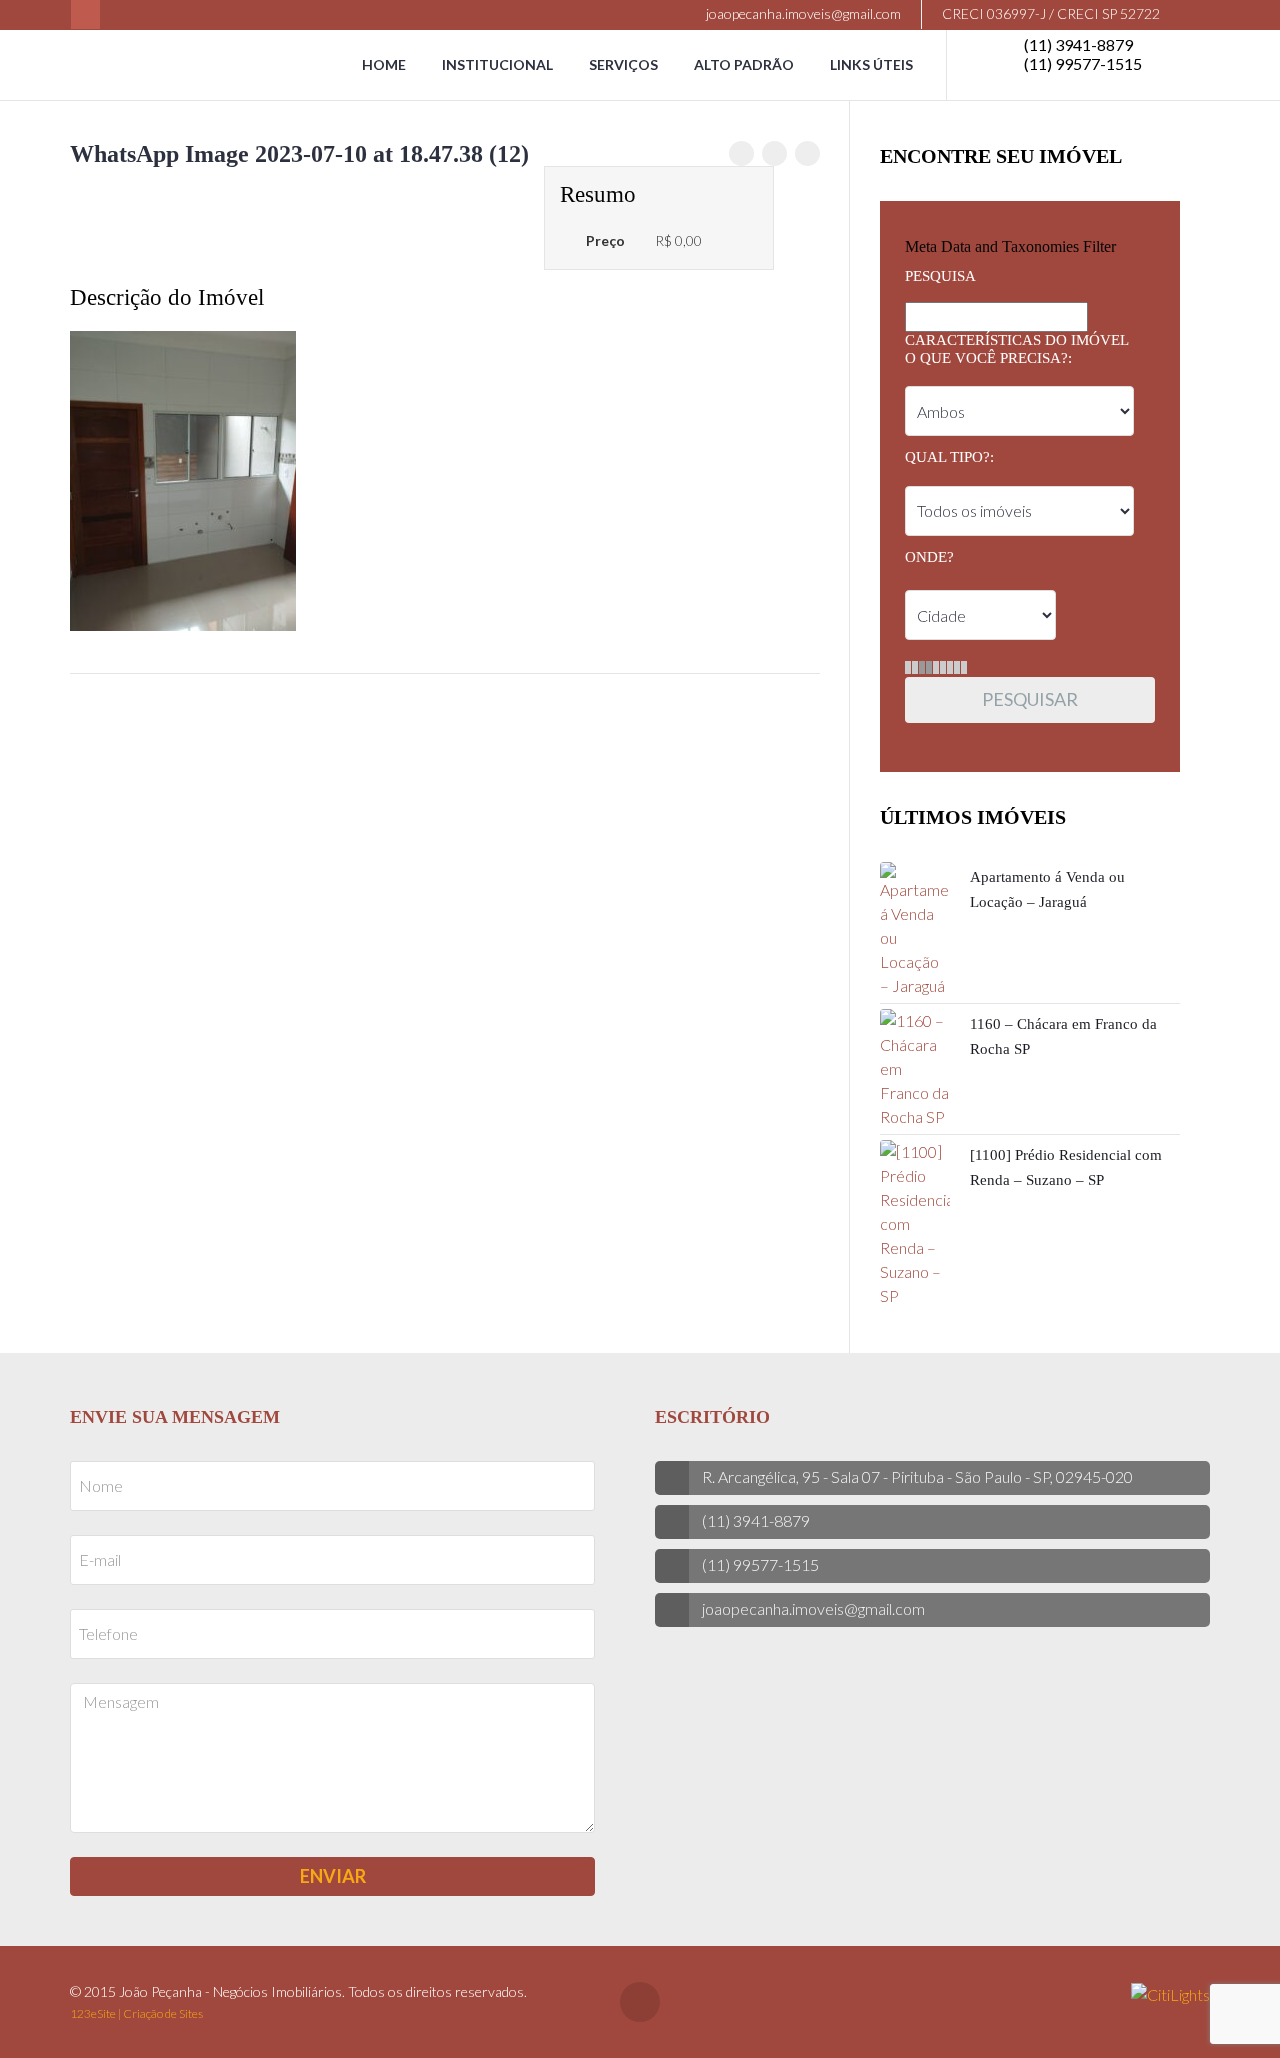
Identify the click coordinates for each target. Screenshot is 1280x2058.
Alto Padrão (744, 64)
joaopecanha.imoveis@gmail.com (802, 13)
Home (384, 64)
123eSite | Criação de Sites (136, 2013)
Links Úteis (871, 64)
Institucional (497, 64)
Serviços (623, 64)
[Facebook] (85, 14)
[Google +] (807, 153)
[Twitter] (774, 153)
